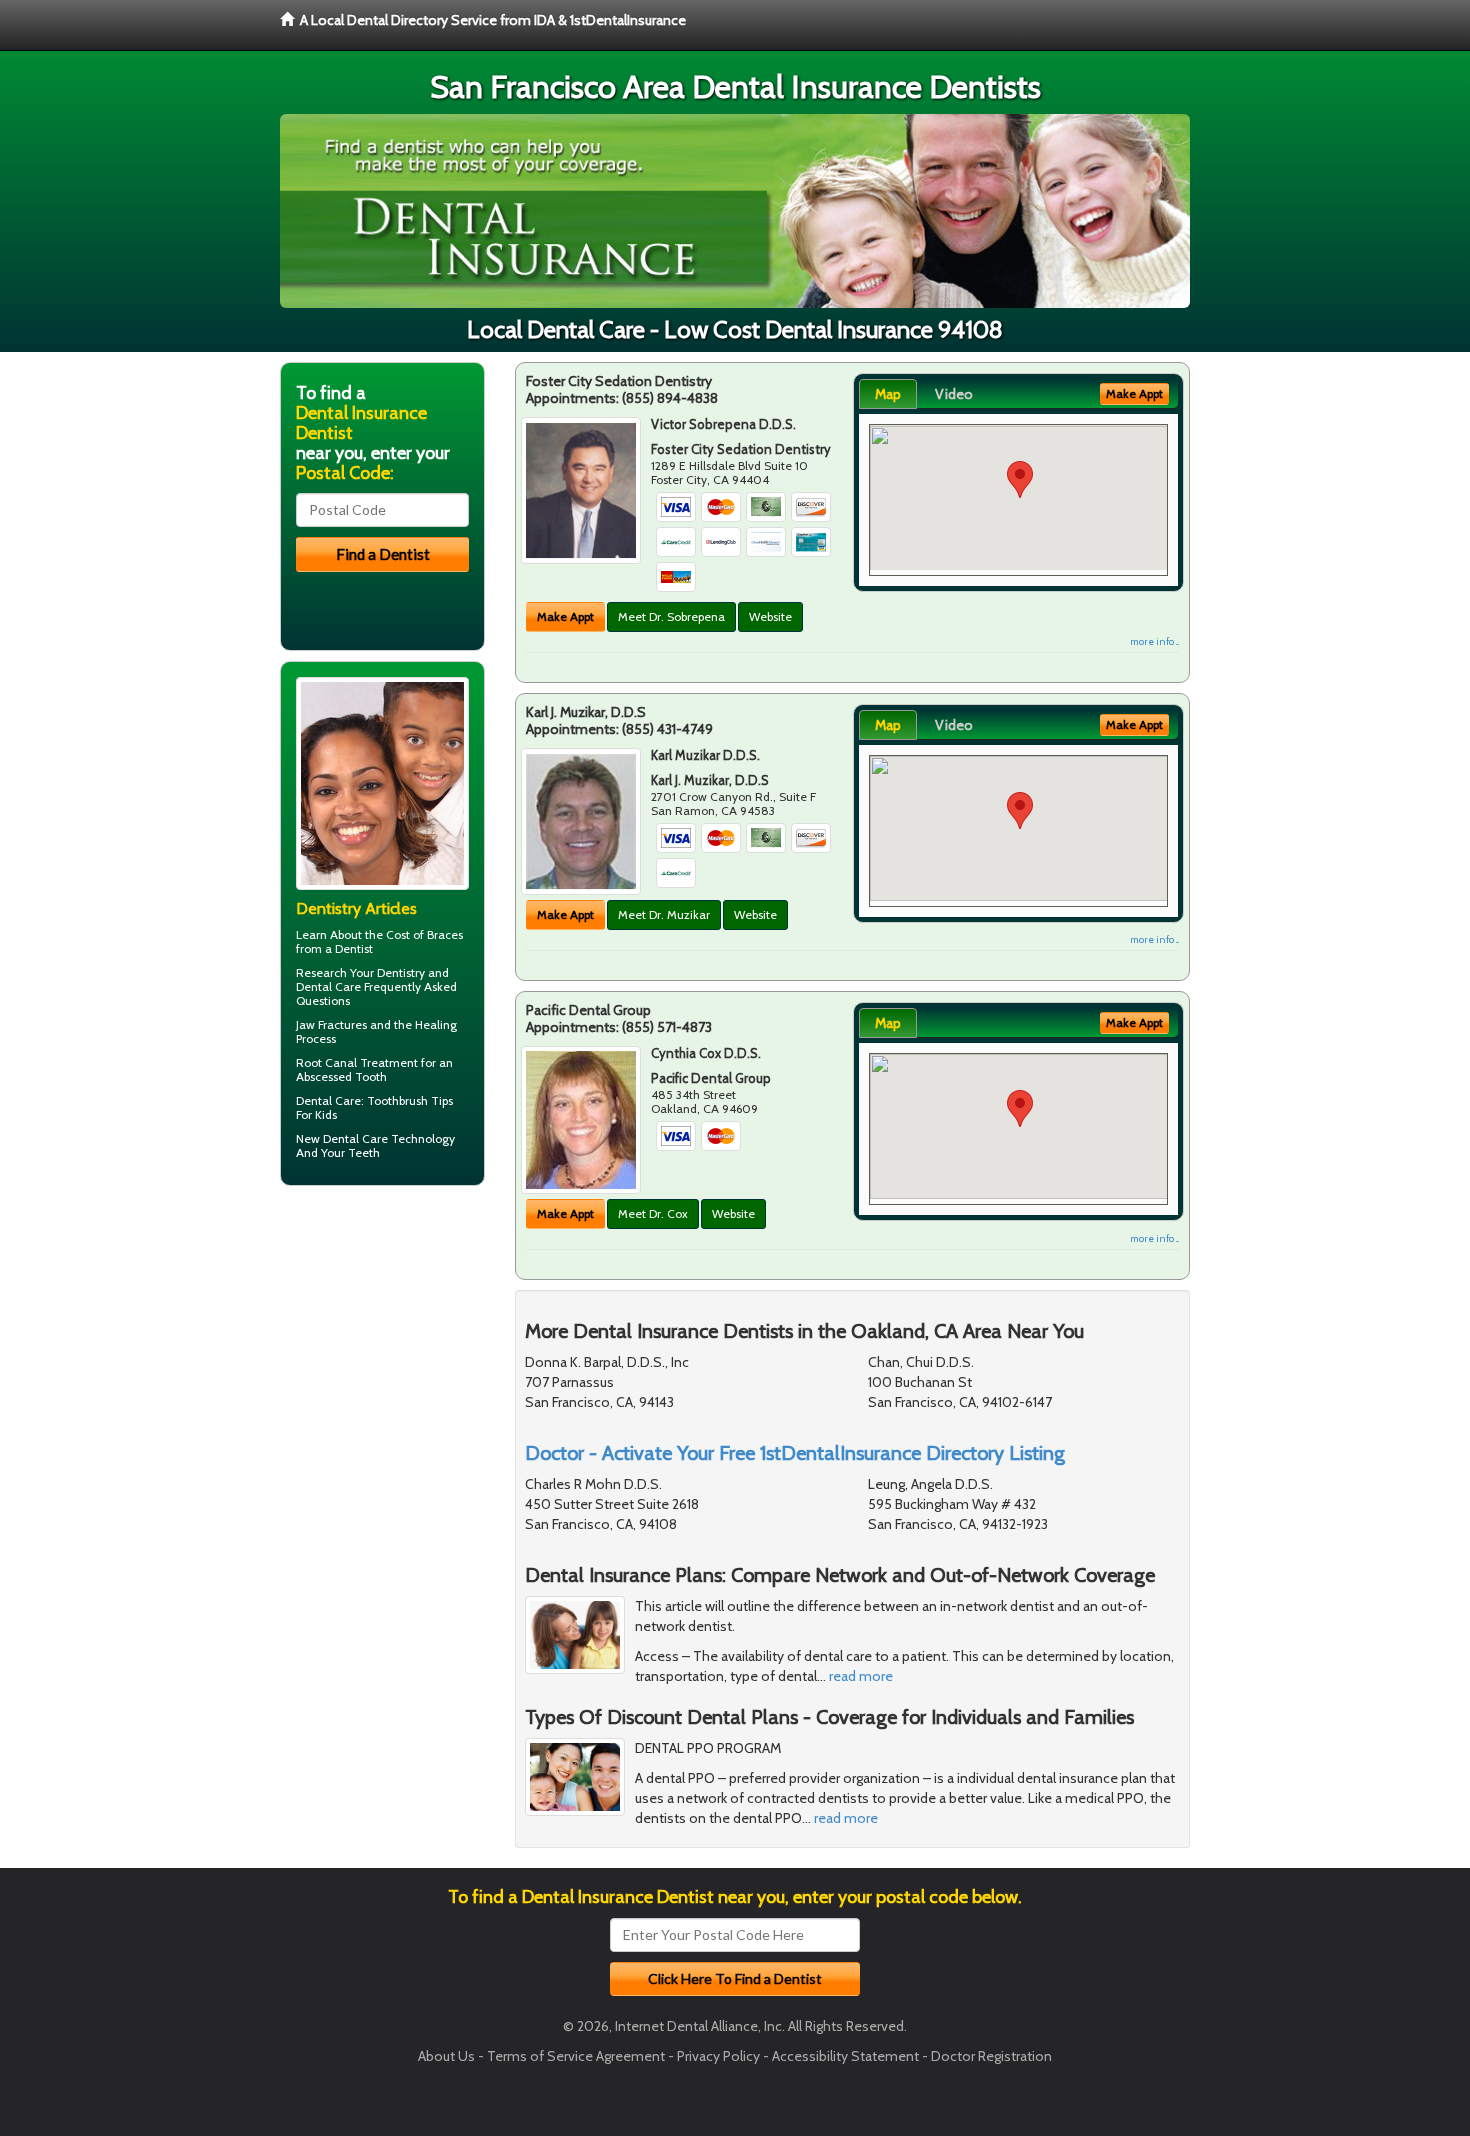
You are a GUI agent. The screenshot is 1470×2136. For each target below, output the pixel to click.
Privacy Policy (718, 2056)
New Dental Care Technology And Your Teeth (375, 1145)
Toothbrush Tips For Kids (374, 1107)
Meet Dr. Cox (653, 1213)
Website (770, 616)
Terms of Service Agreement (576, 2056)
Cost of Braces (424, 934)
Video (954, 394)
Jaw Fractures (331, 1024)
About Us (446, 2056)
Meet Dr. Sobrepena (671, 616)
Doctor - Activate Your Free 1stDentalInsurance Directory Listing (795, 1453)
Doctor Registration (991, 2056)
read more (861, 1676)
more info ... (1154, 641)
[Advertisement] (382, 1356)
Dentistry (401, 972)
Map (888, 394)
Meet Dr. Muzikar (664, 914)
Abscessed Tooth (341, 1076)
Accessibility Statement (845, 2056)
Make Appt (565, 616)
